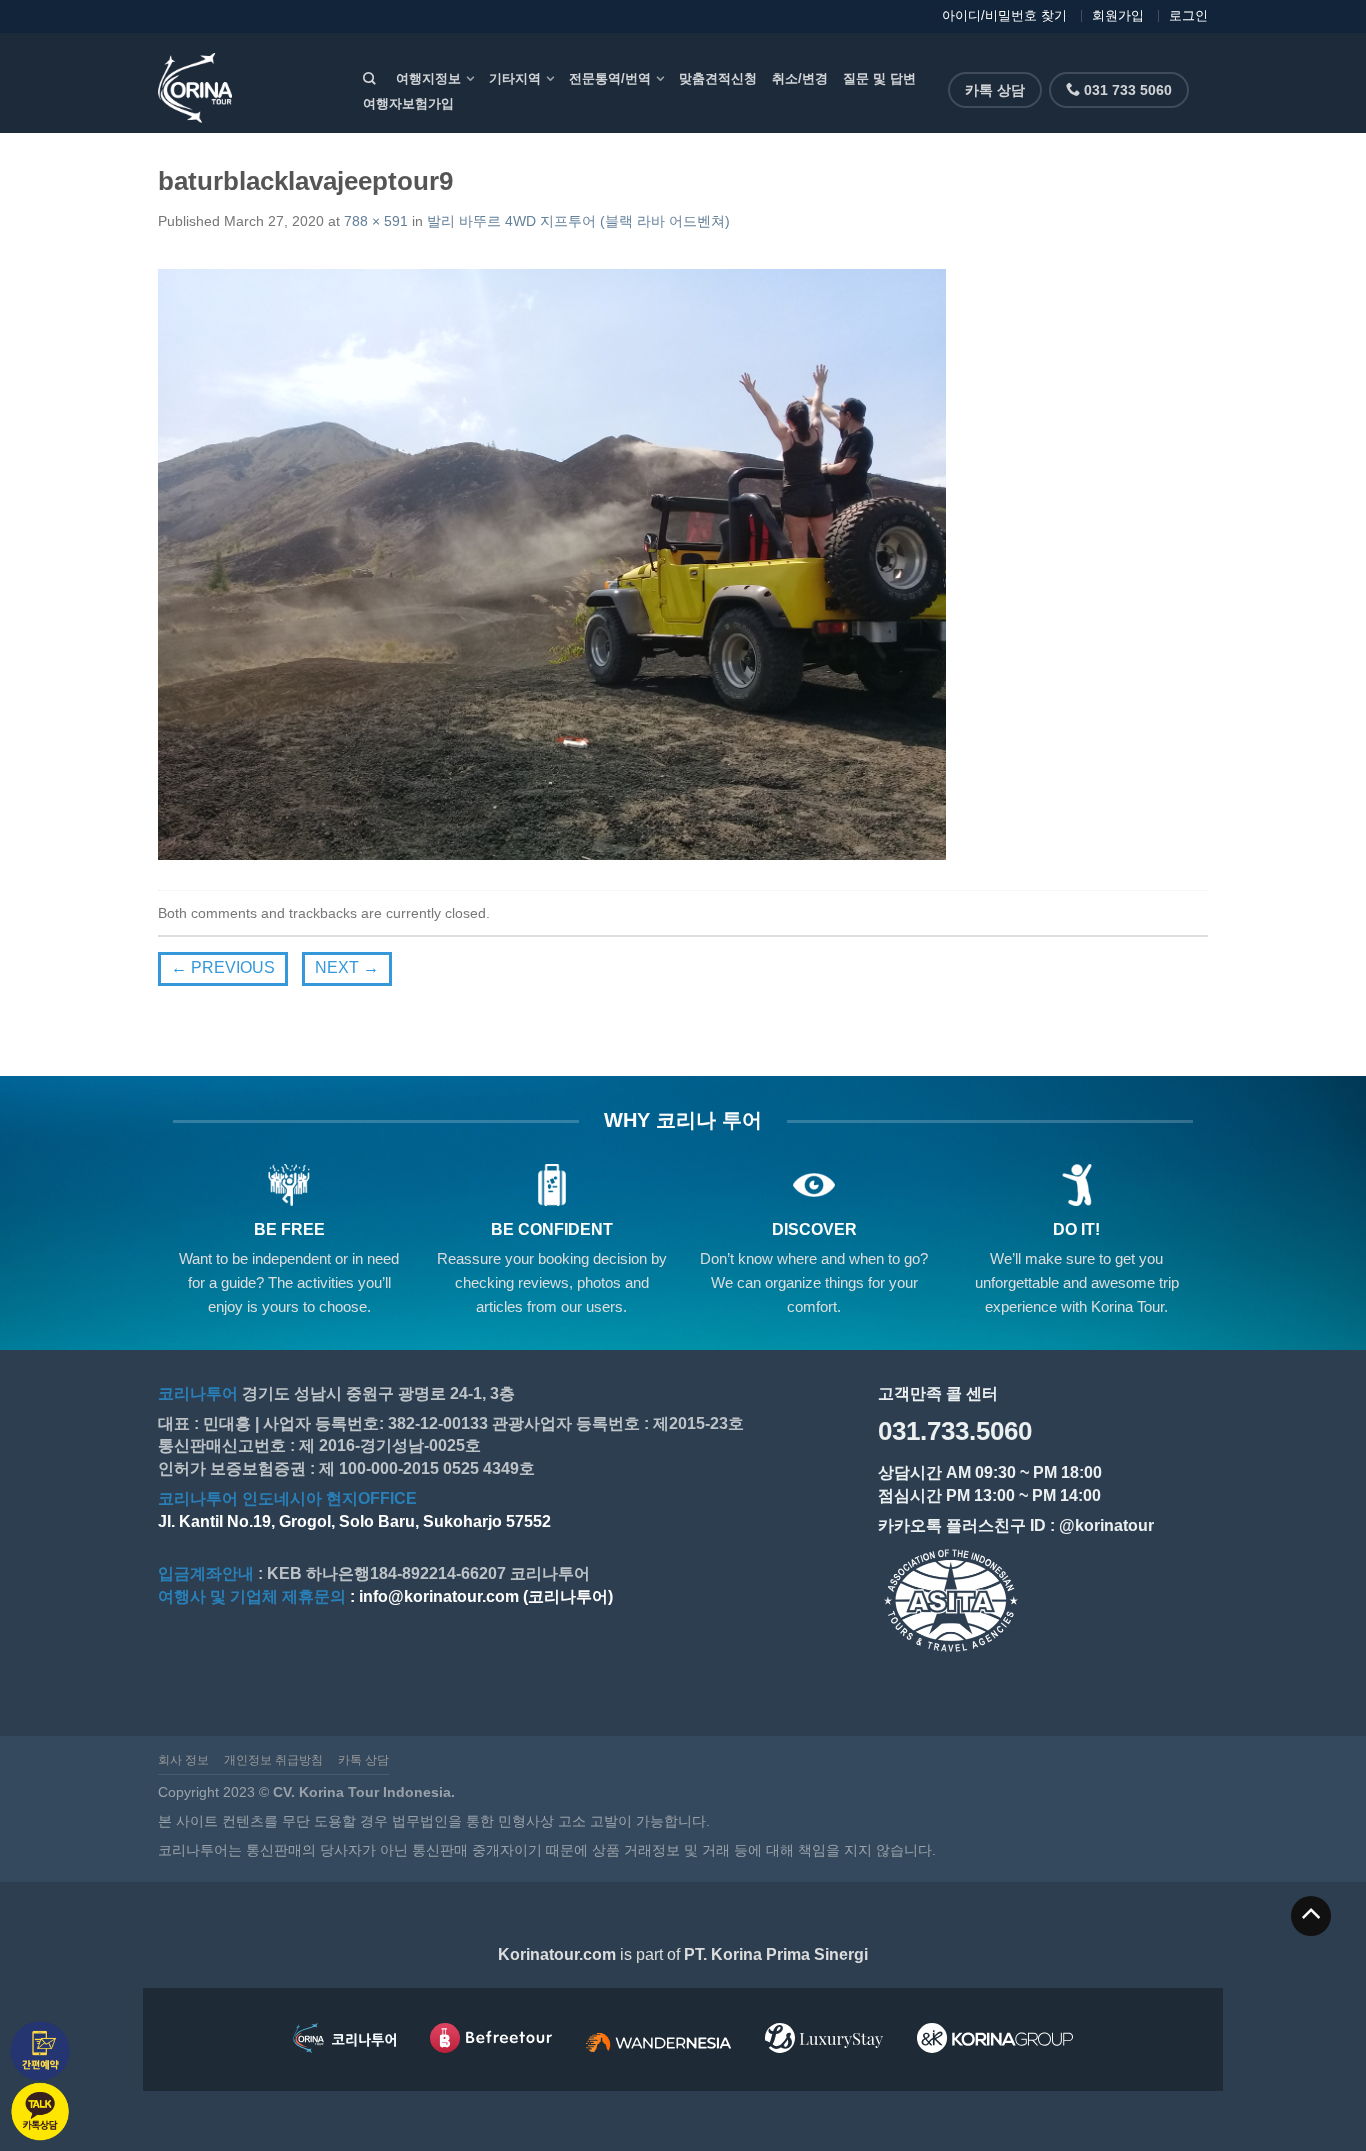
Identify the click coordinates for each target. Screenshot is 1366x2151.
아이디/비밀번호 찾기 (1004, 15)
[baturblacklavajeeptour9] (552, 562)
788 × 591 (376, 221)
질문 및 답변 (879, 78)
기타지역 (515, 78)
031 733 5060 (1126, 90)
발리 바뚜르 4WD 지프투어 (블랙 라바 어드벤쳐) (578, 221)
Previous (223, 967)
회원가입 (1118, 15)
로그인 (1188, 15)
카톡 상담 (995, 90)
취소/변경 (800, 78)
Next (347, 967)
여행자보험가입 (408, 103)
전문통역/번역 (610, 78)
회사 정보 (183, 1760)
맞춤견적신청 (718, 78)
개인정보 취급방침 (273, 1760)
